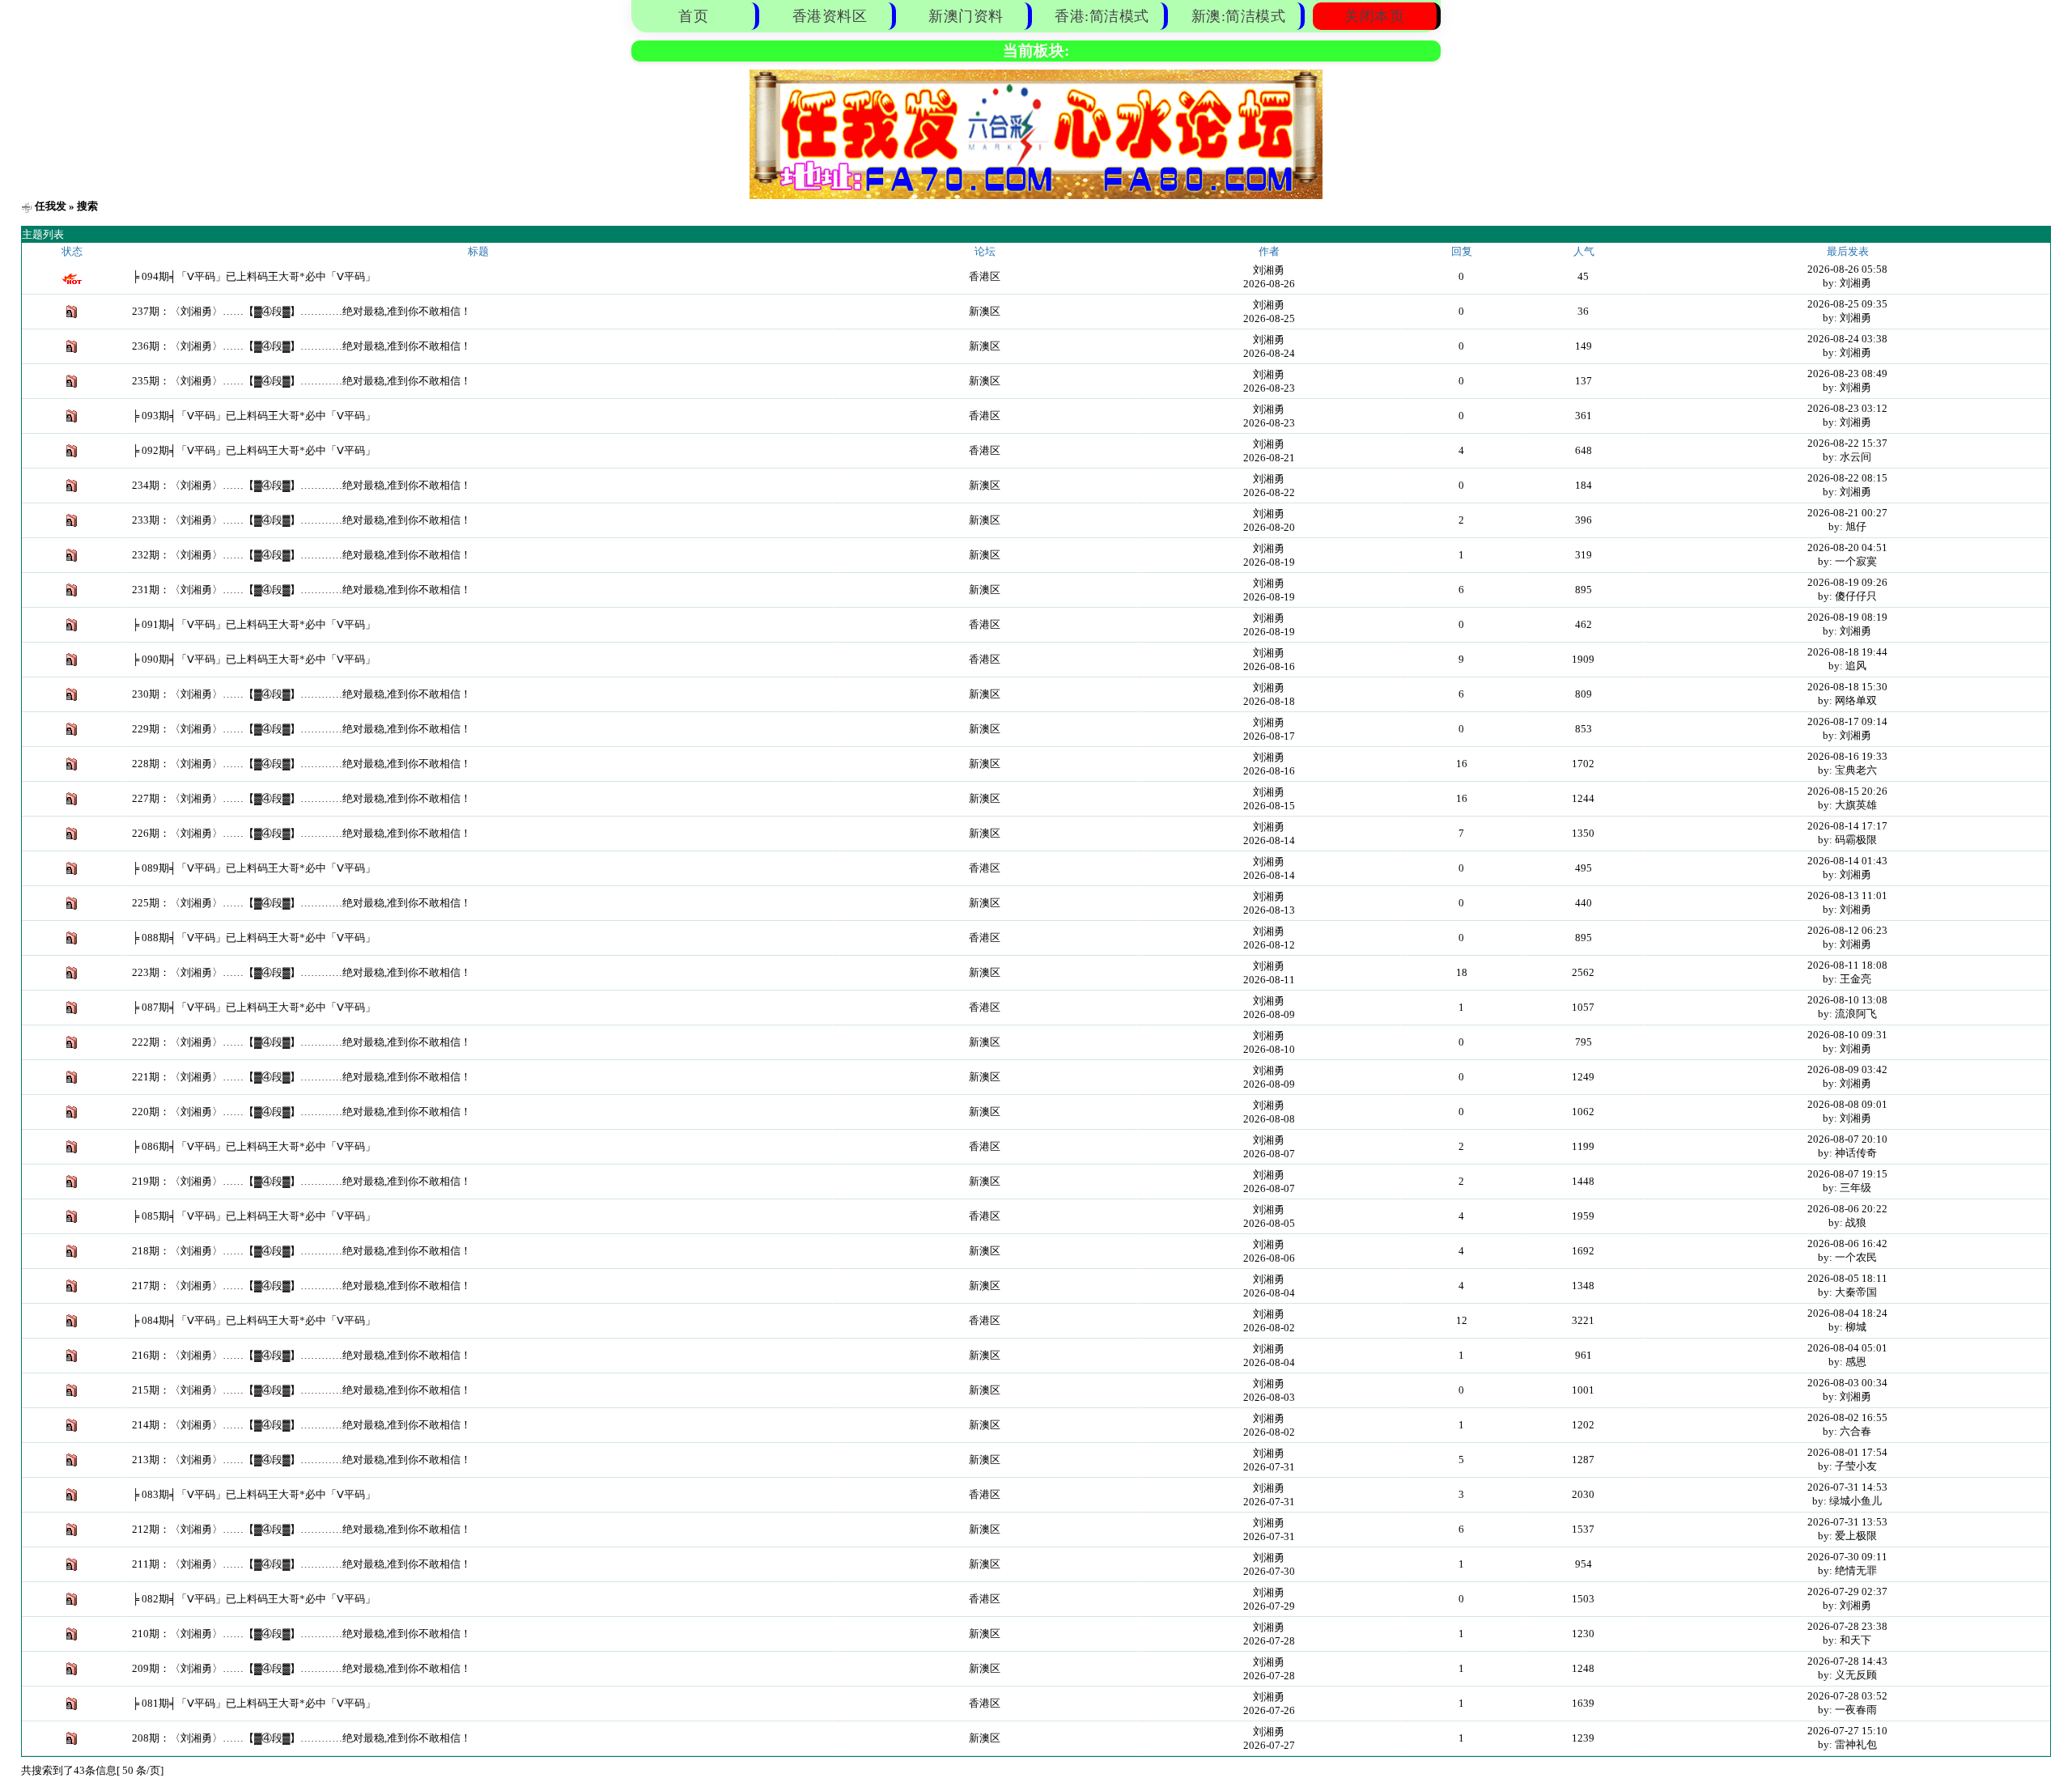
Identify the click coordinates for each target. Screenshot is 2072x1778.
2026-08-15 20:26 (1847, 791)
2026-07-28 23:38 (1847, 1626)
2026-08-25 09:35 (1847, 304)
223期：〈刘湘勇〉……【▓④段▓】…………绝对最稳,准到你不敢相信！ (301, 972)
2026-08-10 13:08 (1847, 1000)
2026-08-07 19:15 (1847, 1174)
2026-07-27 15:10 (1847, 1731)
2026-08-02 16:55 (1847, 1417)
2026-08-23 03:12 (1847, 408)
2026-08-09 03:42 (1847, 1069)
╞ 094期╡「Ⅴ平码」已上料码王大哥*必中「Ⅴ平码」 (254, 276)
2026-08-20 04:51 (1847, 547)
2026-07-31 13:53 (1847, 1522)
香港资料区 (830, 16)
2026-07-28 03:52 (1847, 1696)
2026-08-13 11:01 (1847, 895)
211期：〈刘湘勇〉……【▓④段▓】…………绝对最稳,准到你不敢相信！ (301, 1564)
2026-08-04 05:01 (1847, 1348)
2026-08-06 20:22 (1847, 1209)
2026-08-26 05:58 (1847, 269)
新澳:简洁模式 (1239, 16)
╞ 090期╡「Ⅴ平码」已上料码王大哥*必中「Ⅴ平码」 (254, 659)
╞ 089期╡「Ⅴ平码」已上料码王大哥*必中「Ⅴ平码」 (254, 868)
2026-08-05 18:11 (1847, 1278)
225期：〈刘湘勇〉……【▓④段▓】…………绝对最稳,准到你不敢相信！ (301, 903)
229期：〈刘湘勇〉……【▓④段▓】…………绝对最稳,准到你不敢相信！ (301, 729)
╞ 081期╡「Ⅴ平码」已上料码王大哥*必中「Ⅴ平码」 (254, 1703)
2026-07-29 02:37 (1847, 1591)
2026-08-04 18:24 (1847, 1313)
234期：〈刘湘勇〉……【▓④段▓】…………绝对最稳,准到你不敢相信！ (301, 485)
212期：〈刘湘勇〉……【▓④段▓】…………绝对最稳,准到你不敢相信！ (301, 1529)
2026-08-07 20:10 (1847, 1139)
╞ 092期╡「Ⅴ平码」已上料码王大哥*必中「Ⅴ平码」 (254, 450)
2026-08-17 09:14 (1847, 721)
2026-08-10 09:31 (1847, 1035)
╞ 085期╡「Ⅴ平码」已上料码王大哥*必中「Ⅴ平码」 (254, 1216)
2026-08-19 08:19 (1847, 617)
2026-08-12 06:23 (1847, 930)
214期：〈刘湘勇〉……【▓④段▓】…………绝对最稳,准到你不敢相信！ (301, 1425)
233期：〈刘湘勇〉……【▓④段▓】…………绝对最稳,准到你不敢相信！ (301, 520)
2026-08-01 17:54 (1847, 1452)
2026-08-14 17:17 (1847, 826)
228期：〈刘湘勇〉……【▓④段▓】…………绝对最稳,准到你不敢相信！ (301, 764)
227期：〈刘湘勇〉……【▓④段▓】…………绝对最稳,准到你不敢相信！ (301, 798)
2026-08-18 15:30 (1847, 687)
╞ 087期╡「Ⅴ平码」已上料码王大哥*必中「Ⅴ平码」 (254, 1007)
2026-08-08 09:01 (1847, 1104)
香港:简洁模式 (1102, 16)
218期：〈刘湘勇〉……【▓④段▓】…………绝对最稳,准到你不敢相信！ (301, 1251)
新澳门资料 (966, 16)
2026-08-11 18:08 (1847, 965)
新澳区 (985, 311)
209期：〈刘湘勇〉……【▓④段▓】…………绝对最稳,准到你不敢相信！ (301, 1668)
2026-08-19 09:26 (1847, 582)
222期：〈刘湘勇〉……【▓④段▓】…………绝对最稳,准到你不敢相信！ (301, 1042)
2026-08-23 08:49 (1847, 373)
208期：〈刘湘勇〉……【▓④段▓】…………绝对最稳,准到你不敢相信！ (301, 1738)
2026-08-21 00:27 (1847, 513)
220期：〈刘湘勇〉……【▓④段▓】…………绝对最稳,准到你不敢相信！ (301, 1112)
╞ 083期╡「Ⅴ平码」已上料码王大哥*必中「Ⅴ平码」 (254, 1494)
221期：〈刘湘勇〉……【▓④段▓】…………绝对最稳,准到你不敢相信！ (301, 1077)
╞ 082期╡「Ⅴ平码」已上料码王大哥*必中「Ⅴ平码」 (254, 1599)
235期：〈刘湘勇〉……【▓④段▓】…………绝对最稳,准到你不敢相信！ (301, 381)
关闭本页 (1374, 16)
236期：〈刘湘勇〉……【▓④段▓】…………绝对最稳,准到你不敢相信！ (301, 346)
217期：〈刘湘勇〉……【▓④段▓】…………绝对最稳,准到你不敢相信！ (301, 1286)
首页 (693, 16)
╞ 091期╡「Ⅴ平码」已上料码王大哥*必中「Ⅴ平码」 (254, 624)
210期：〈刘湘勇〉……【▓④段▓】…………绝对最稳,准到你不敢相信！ (301, 1634)
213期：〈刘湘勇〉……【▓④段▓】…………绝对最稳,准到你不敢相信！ (301, 1460)
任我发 (51, 206)
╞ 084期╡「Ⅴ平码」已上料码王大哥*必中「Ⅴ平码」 (254, 1320)
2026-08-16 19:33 (1847, 756)
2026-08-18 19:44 (1847, 652)
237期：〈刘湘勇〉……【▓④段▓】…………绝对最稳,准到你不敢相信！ (301, 311)
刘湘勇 (1269, 270)
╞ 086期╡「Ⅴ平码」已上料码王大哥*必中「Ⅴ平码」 (254, 1146)
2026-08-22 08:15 (1847, 478)
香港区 (985, 276)
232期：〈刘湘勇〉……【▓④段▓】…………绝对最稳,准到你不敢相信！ (301, 555)
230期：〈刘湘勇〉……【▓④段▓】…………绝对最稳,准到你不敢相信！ (301, 694)
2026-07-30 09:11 (1847, 1557)
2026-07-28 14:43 (1847, 1661)
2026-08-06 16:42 (1847, 1243)
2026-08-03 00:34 (1847, 1383)
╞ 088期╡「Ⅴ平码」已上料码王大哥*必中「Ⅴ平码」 (254, 938)
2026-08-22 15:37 (1847, 443)
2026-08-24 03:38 (1847, 339)
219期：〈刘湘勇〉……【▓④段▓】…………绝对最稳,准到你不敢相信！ (301, 1181)
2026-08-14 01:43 (1847, 861)
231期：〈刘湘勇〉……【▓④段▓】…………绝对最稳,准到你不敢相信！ (301, 590)
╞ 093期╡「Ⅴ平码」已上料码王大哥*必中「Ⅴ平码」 (254, 416)
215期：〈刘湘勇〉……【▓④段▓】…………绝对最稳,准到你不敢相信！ (301, 1390)
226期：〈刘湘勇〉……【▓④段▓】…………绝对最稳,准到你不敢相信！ (301, 833)
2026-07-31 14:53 (1847, 1487)
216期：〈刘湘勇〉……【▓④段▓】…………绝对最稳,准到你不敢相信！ (301, 1355)
